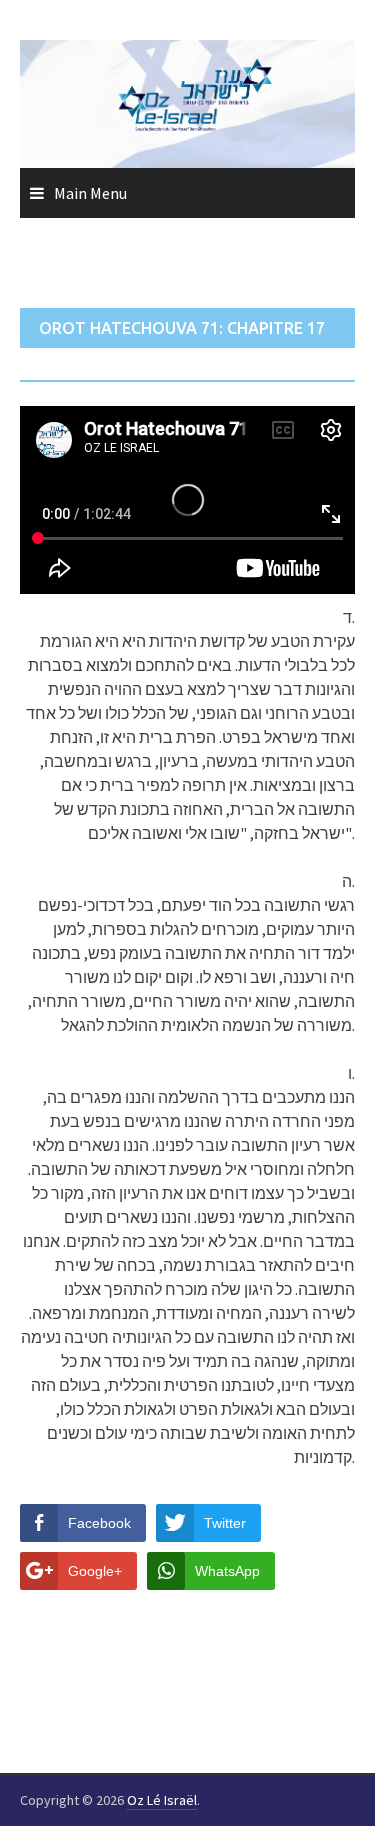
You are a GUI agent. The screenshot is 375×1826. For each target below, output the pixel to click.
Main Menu (90, 193)
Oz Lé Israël (162, 1800)
